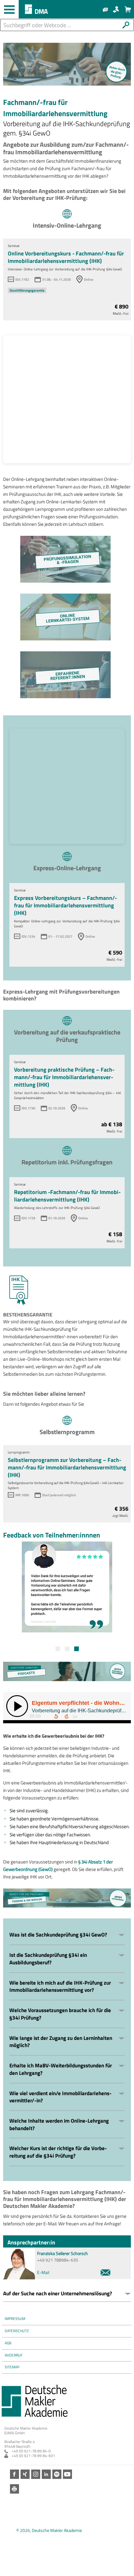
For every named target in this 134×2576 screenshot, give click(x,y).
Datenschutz (17, 2331)
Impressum (15, 2319)
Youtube (67, 2474)
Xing (25, 2474)
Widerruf (14, 2355)
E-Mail (43, 2272)
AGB (8, 2343)
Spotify (57, 2474)
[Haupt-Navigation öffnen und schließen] (9, 9)
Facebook (14, 2474)
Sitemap (12, 2367)
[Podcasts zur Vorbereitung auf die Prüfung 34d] (67, 1671)
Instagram (36, 2474)
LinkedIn (46, 2474)
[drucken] (14, 2489)
